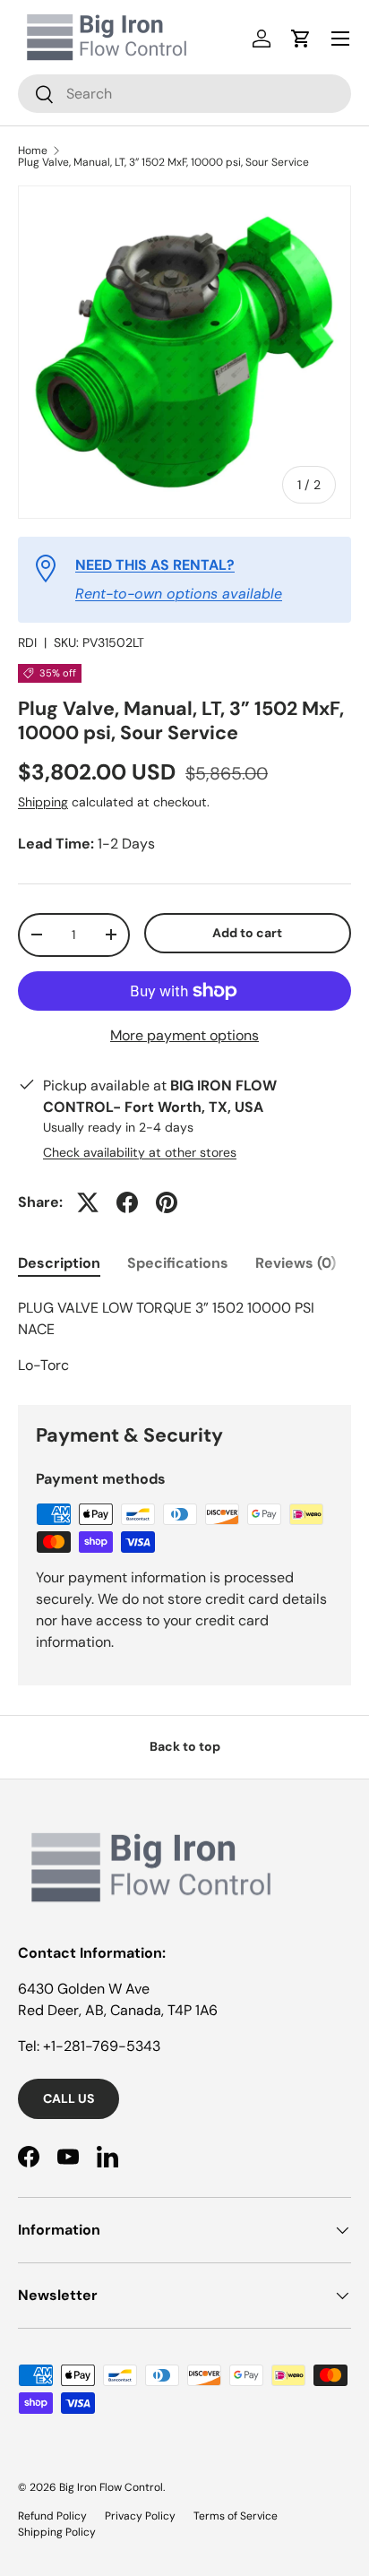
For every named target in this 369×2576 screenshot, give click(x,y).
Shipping (43, 802)
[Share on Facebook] (127, 1202)
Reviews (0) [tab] (296, 1263)
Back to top (185, 1746)
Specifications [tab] (178, 1263)
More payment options (184, 1035)
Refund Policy (52, 2516)
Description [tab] (59, 1263)
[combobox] (184, 94)
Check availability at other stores (140, 1152)
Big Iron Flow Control (111, 2487)
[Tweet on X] (88, 1202)
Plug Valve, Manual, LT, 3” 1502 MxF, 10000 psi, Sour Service (163, 162)
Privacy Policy (140, 2516)
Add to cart (247, 933)
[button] (301, 39)
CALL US (69, 2098)
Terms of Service (236, 2516)
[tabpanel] (184, 1337)
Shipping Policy (57, 2532)
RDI (27, 642)
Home (33, 151)
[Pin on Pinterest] (167, 1202)
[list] (184, 352)
